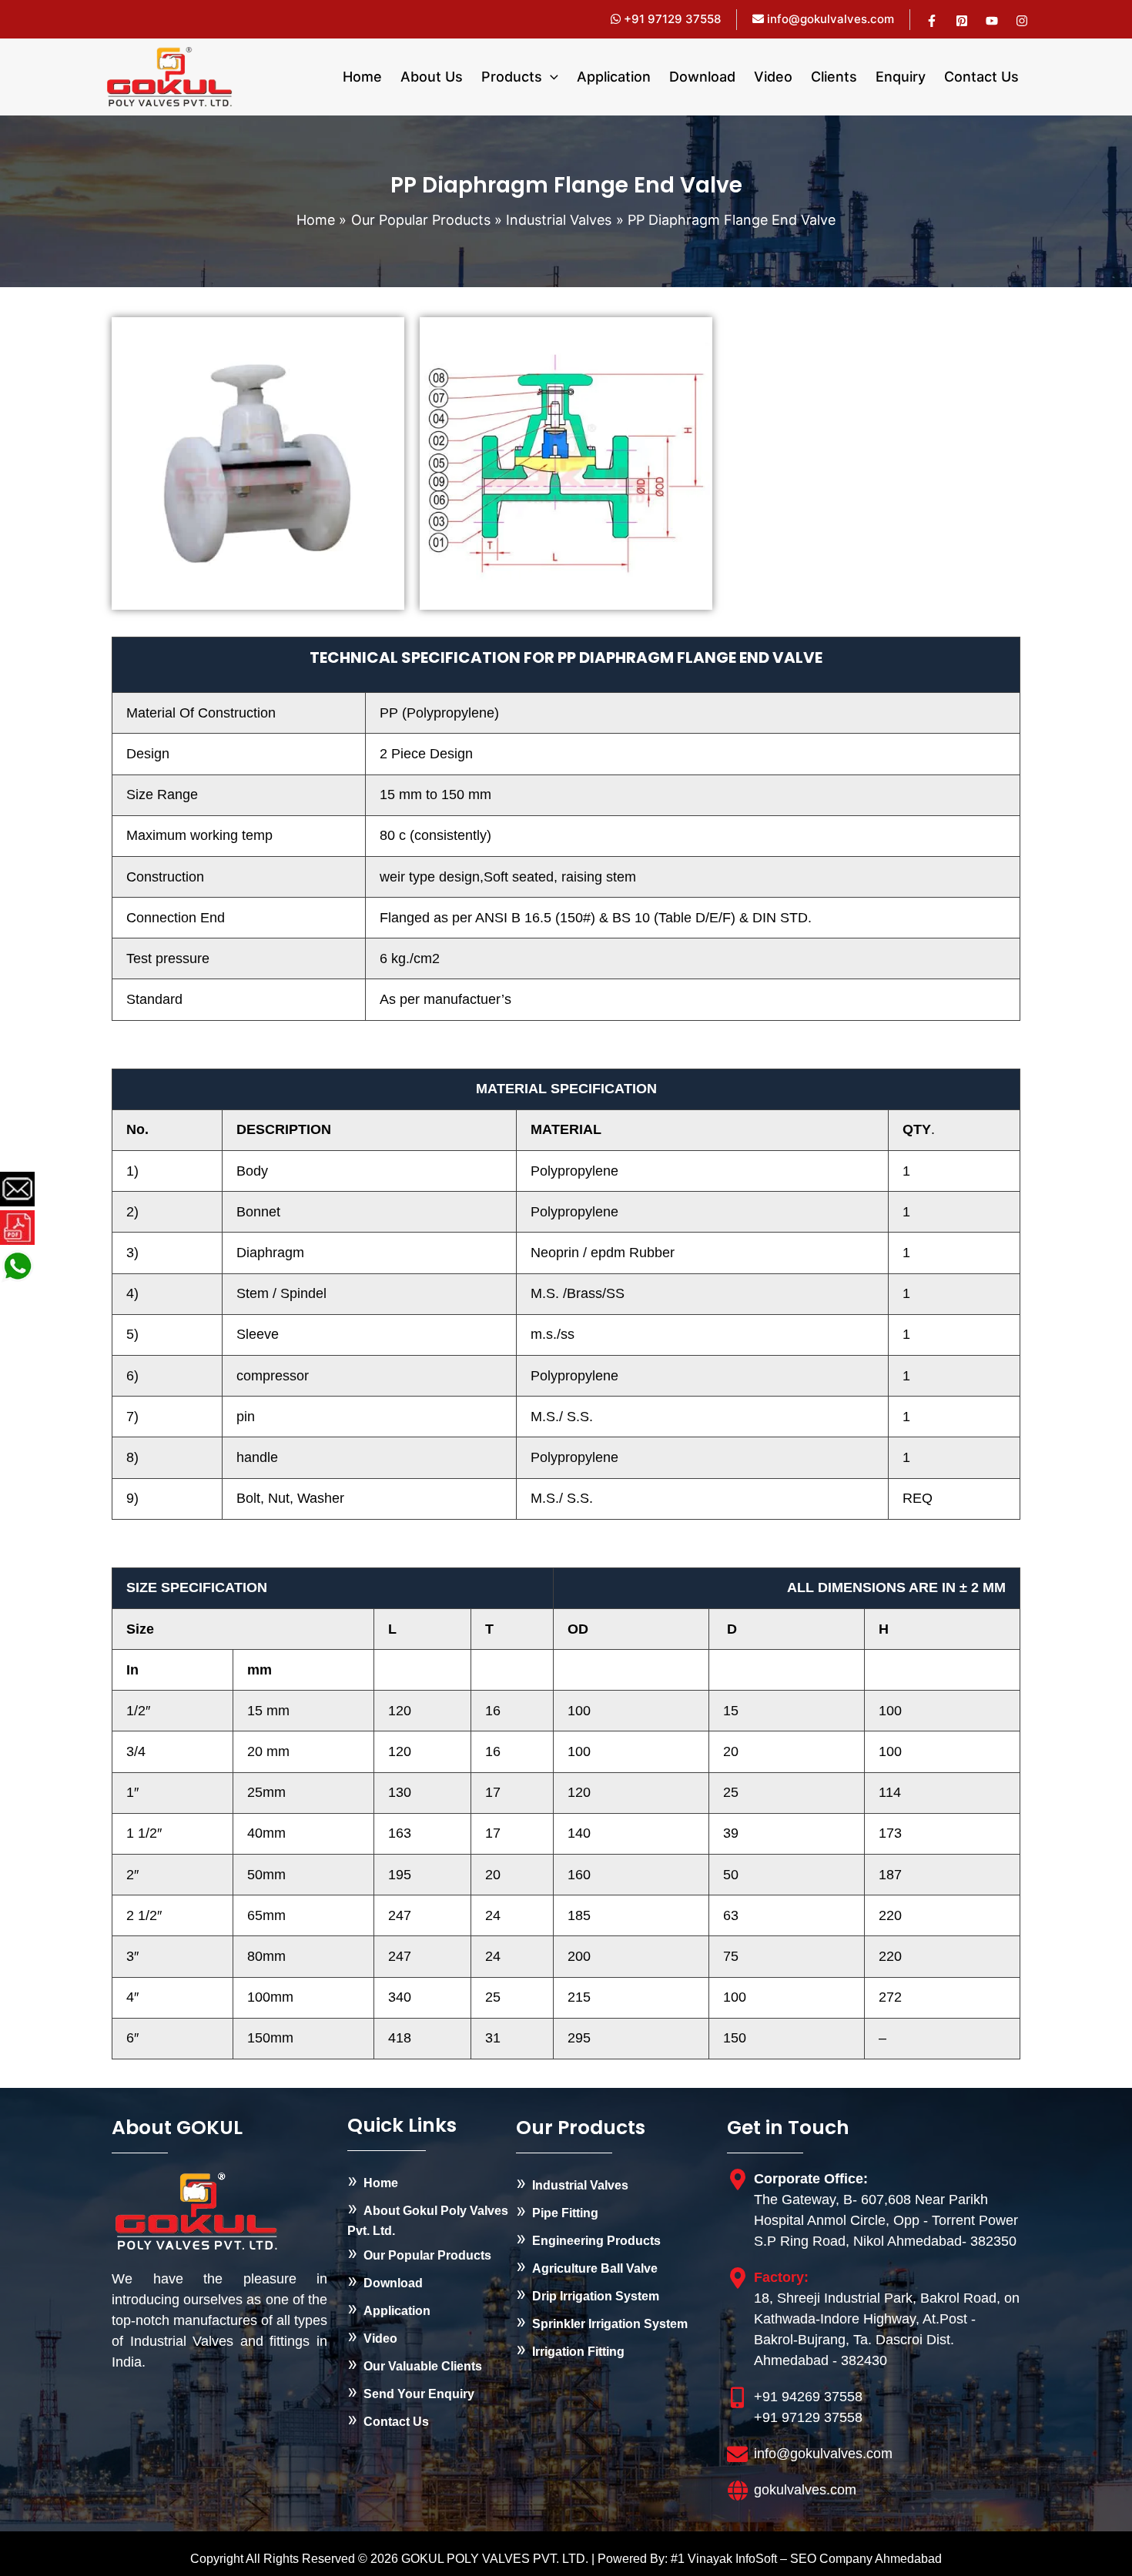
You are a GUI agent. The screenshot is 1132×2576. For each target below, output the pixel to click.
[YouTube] (992, 21)
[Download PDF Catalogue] (17, 1228)
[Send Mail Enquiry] (17, 1190)
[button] (550, 77)
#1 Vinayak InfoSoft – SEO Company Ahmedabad (806, 2559)
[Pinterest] (962, 21)
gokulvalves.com (805, 2490)
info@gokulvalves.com (831, 19)
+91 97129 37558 (671, 19)
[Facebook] (932, 21)
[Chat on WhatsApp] (17, 1267)
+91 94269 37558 (808, 2397)
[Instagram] (1022, 21)
